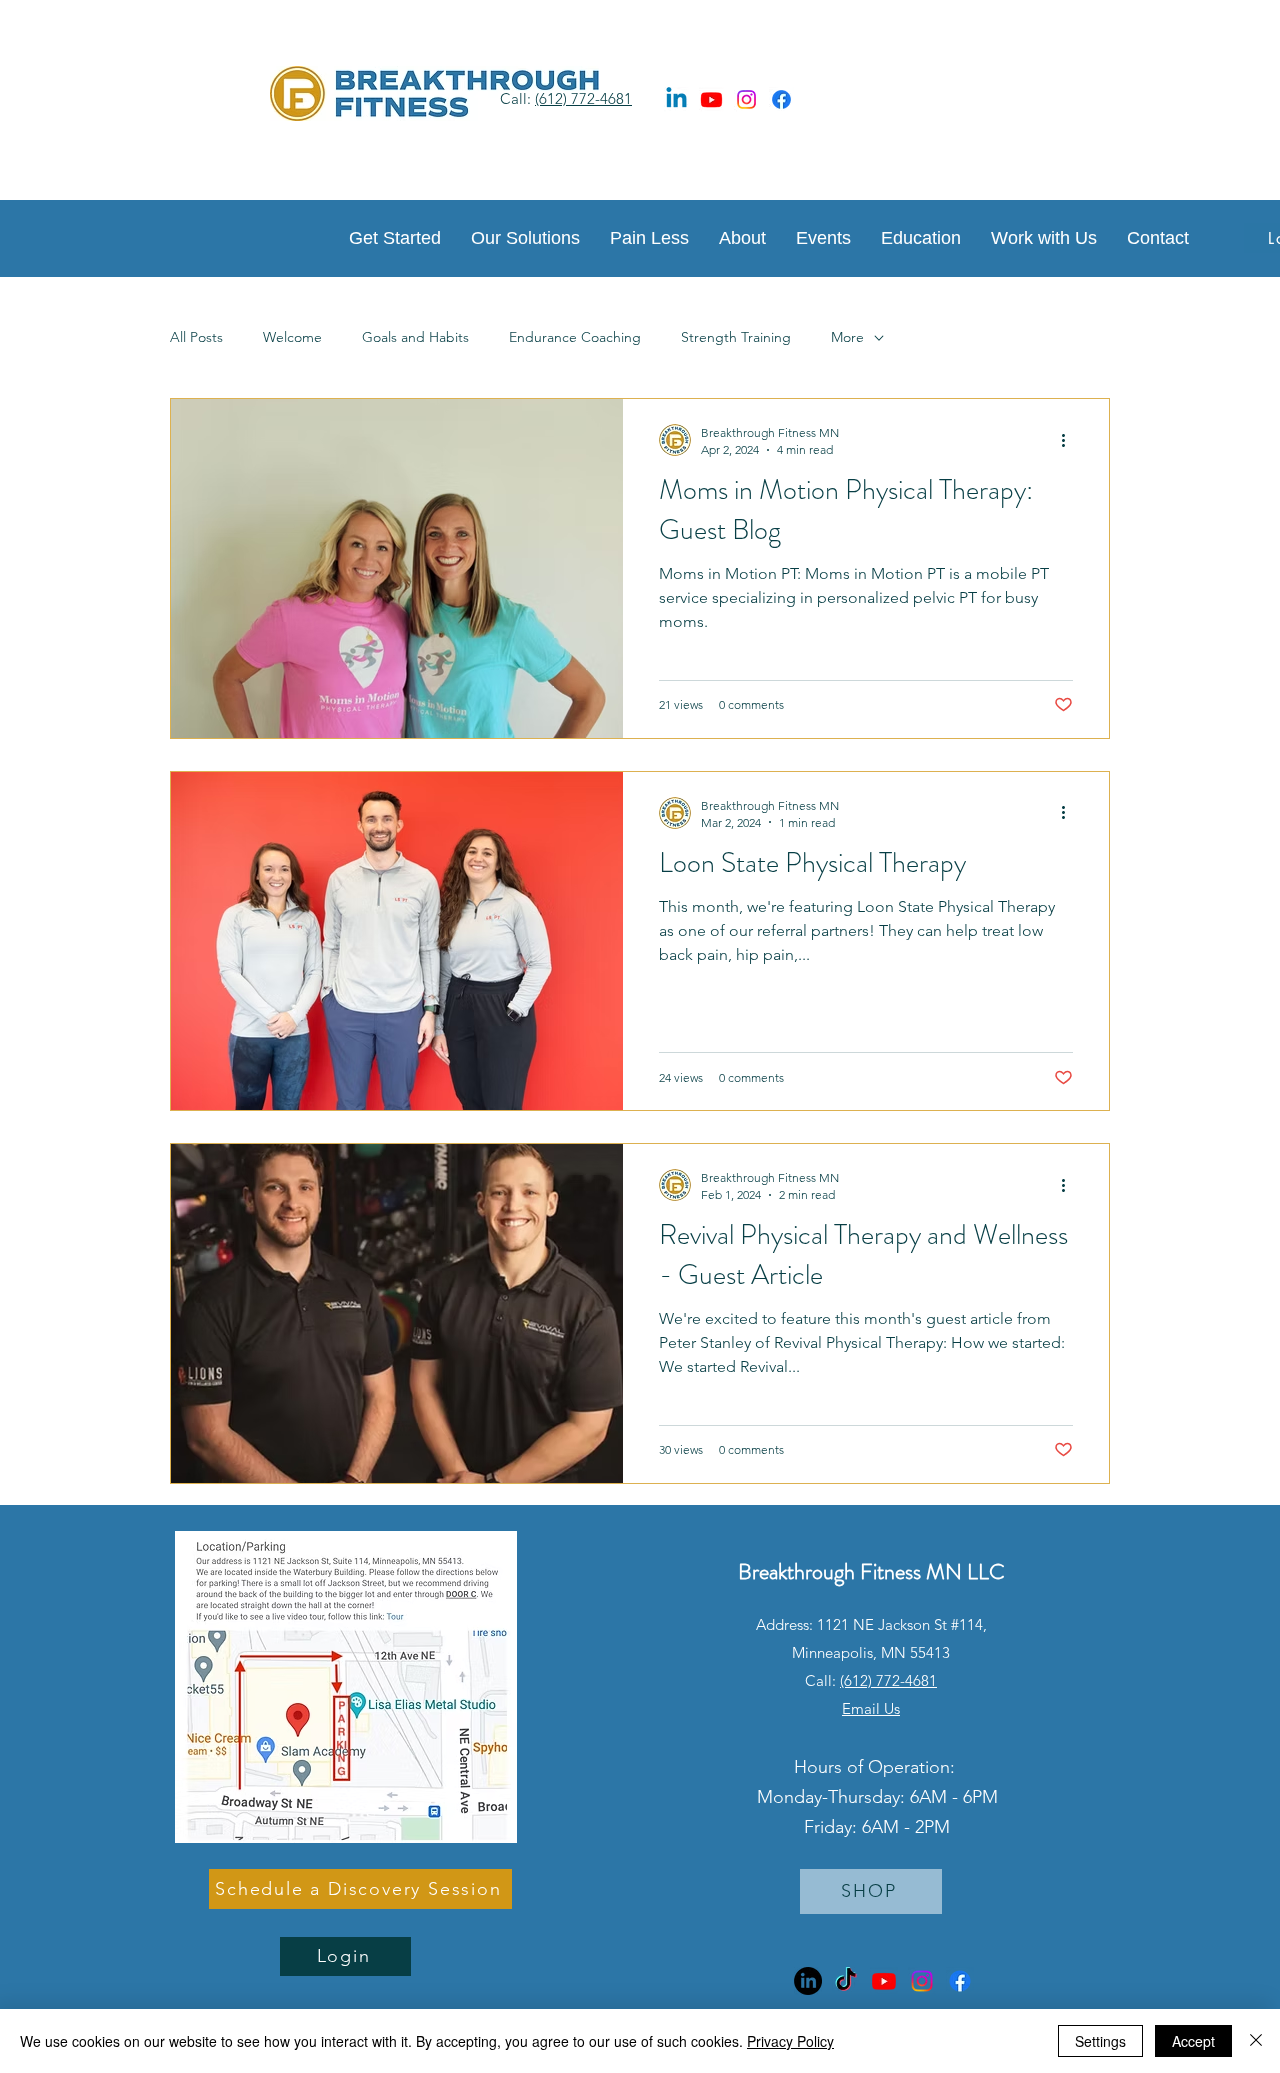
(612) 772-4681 (583, 98)
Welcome (292, 337)
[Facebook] (781, 99)
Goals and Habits (415, 337)
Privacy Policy (790, 2041)
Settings (1100, 2041)
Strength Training (736, 337)
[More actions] (1070, 440)
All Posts (196, 337)
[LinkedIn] (808, 1981)
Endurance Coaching (575, 337)
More (847, 337)
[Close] (1256, 2041)
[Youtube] (711, 99)
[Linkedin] (676, 99)
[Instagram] (746, 99)
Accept (1193, 2041)
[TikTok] (846, 1981)
